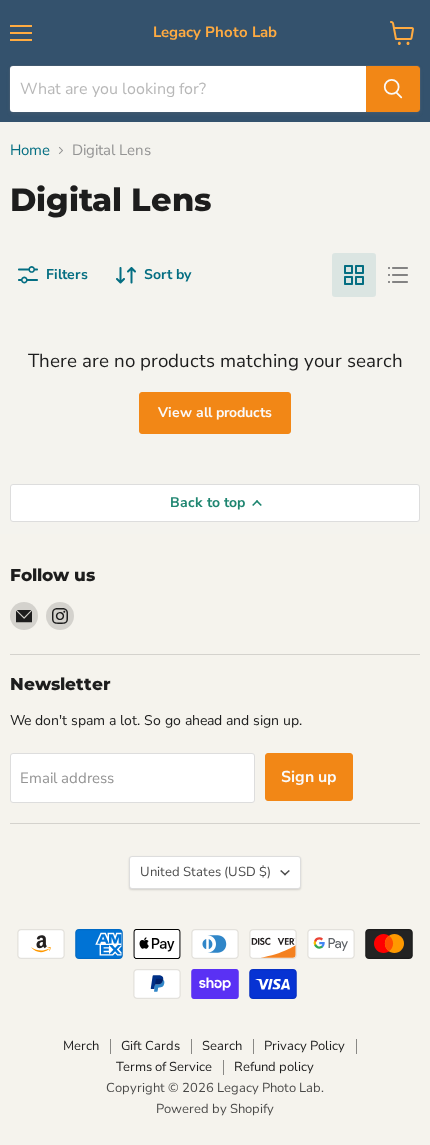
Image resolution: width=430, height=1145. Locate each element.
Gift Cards (150, 1046)
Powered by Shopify (215, 1109)
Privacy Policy (304, 1046)
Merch (81, 1046)
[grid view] (354, 275)
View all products (215, 412)
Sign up (309, 777)
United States (205, 872)
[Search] (393, 89)
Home (30, 150)
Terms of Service (164, 1067)
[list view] (398, 275)
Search (222, 1046)
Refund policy (274, 1067)
